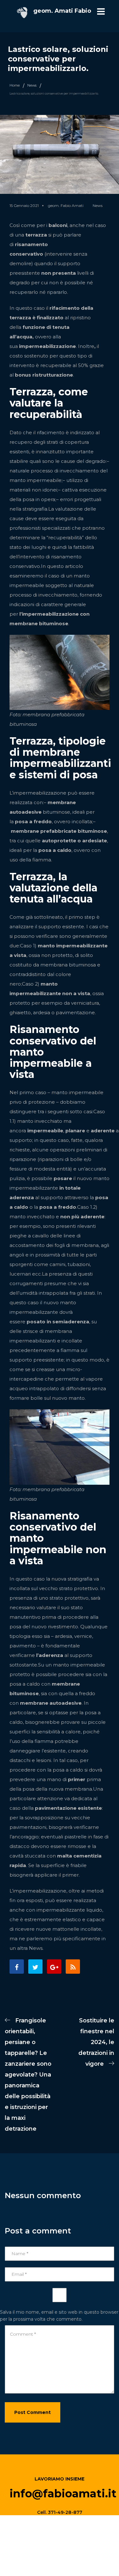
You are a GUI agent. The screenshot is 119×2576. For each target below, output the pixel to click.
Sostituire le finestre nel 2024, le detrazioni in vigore (96, 2042)
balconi (58, 225)
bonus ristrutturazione (44, 375)
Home (15, 85)
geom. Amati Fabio (62, 11)
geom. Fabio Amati (66, 205)
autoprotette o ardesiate (74, 841)
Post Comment (33, 2412)
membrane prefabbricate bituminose (59, 831)
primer (77, 1779)
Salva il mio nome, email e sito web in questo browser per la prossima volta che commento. (59, 2316)
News (32, 85)
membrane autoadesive (51, 1703)
